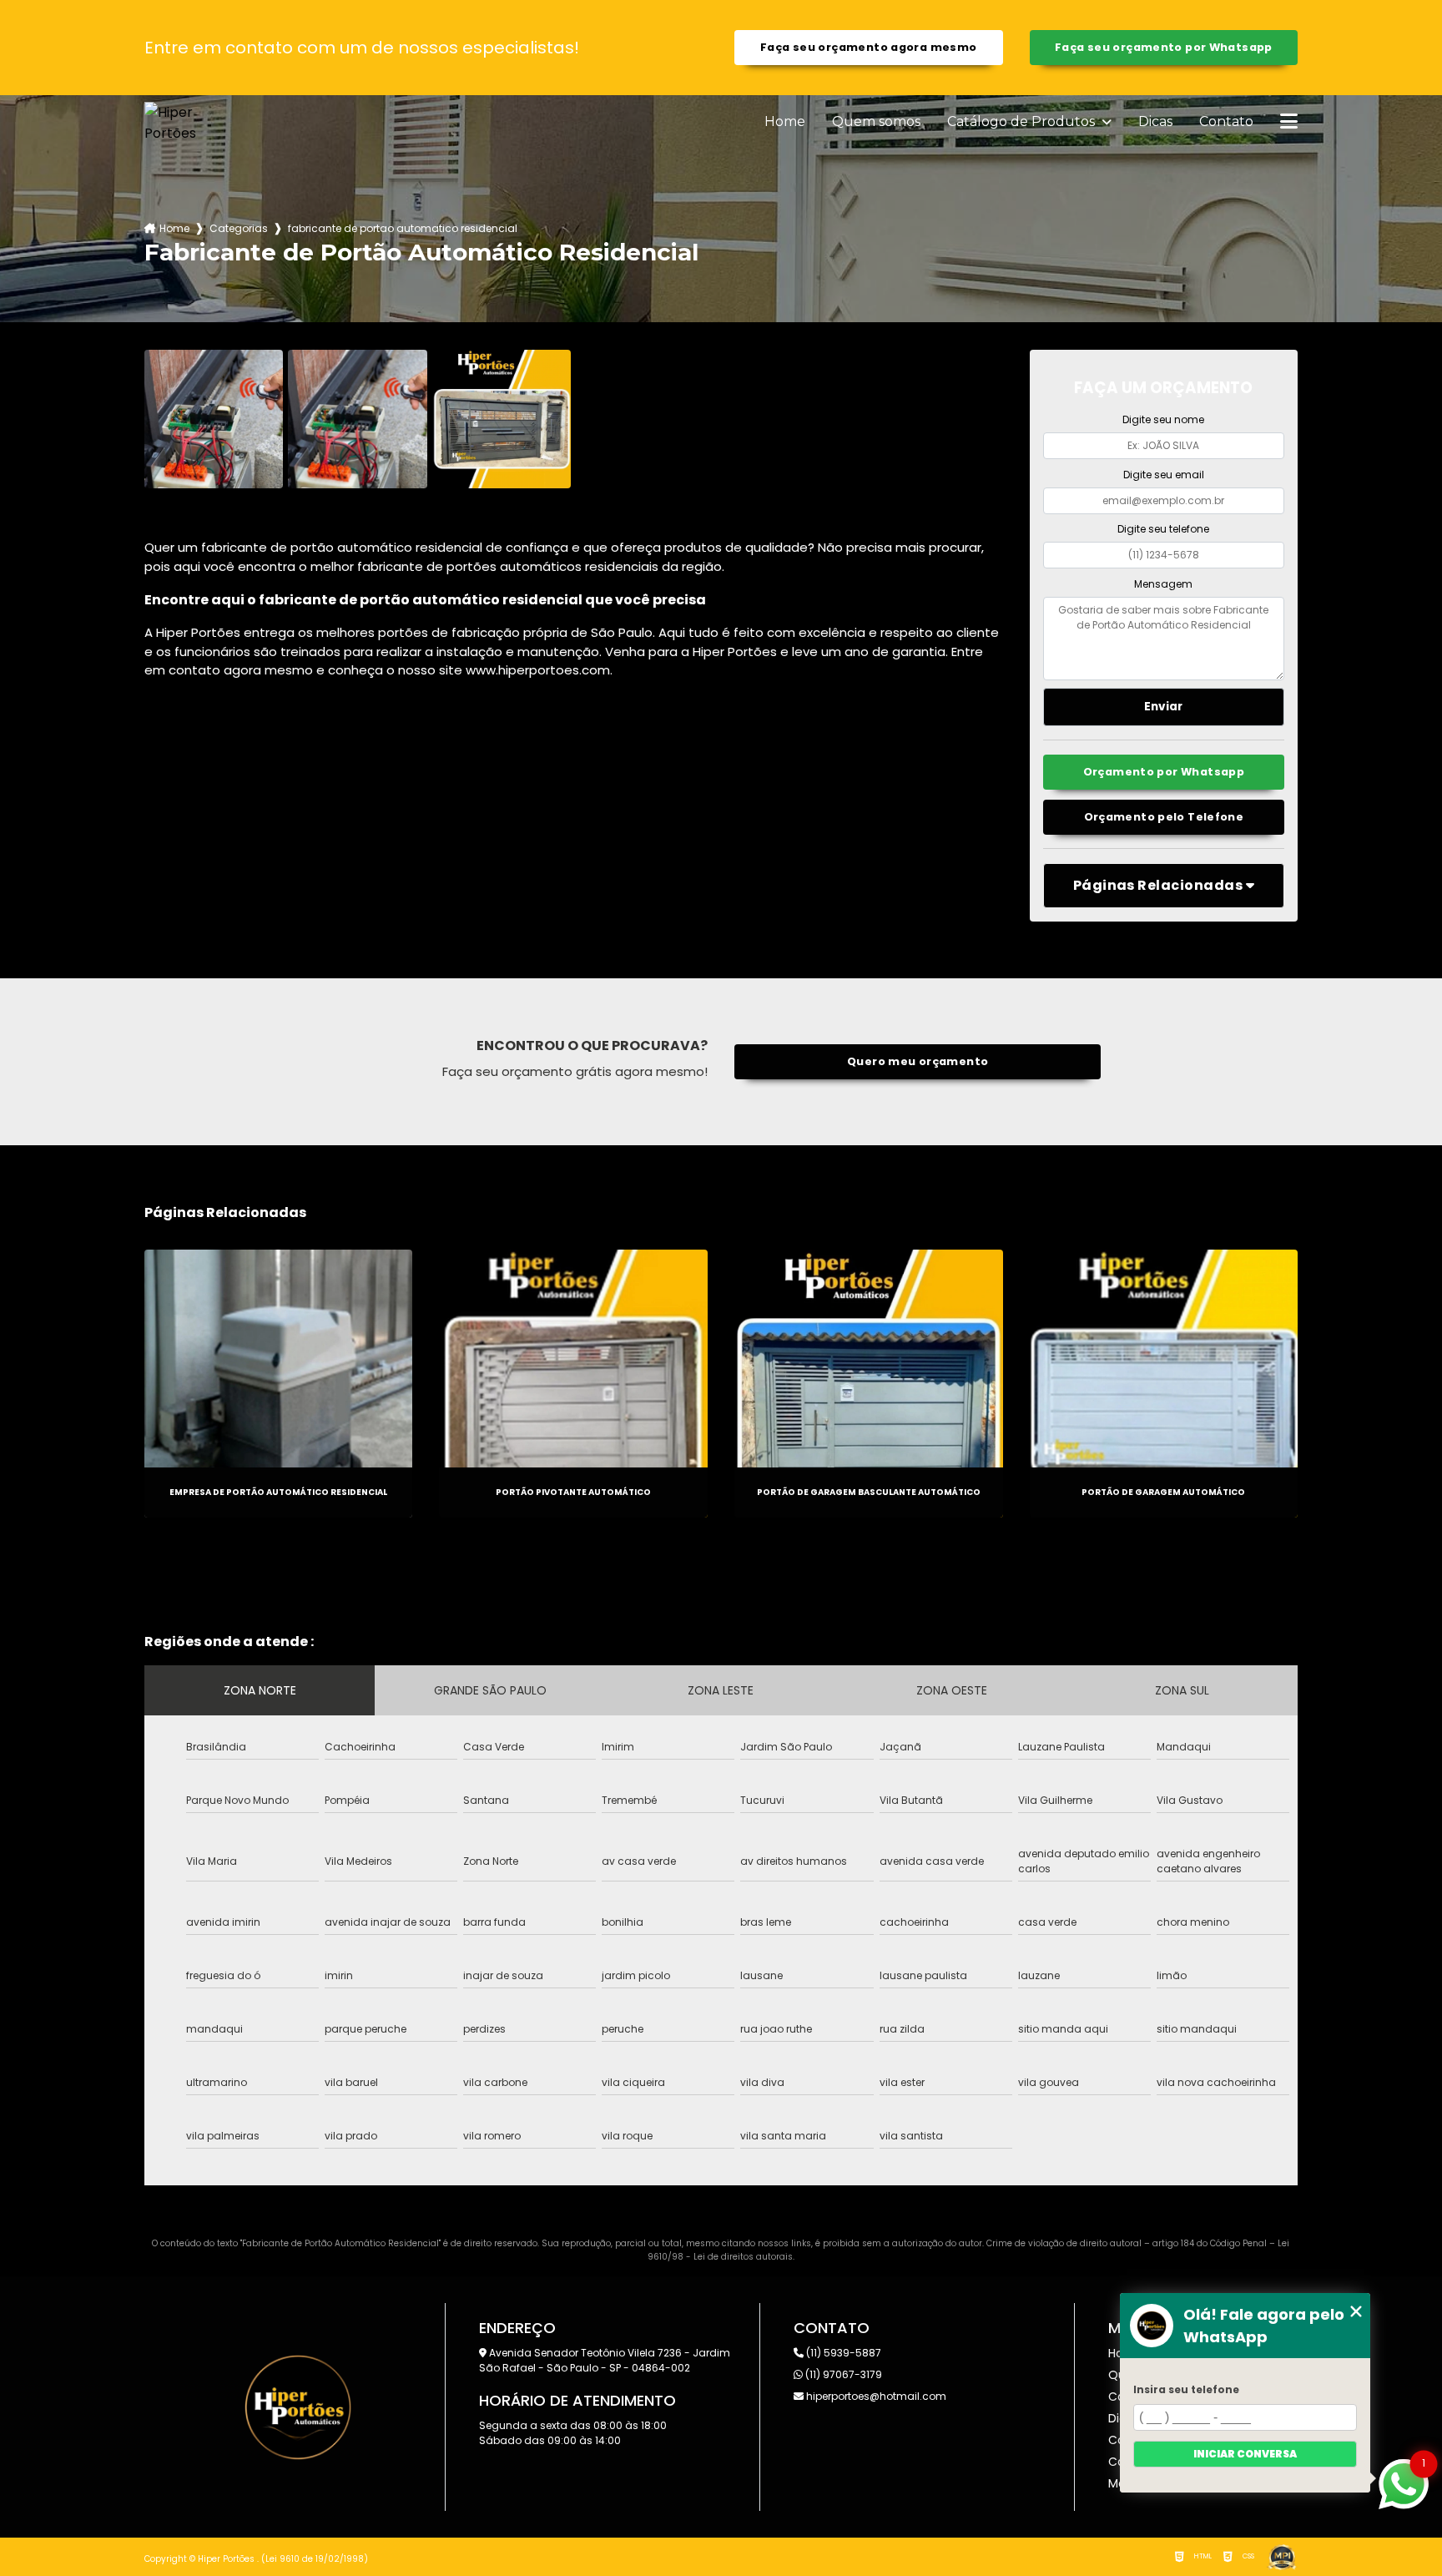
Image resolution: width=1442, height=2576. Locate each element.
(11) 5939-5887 (842, 2353)
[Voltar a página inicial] (184, 123)
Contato (1226, 122)
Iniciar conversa (1245, 2454)
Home (785, 122)
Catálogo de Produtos (1023, 122)
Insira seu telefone (1186, 2389)
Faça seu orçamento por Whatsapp (1164, 47)
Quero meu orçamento (918, 1061)
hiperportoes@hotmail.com (875, 2396)
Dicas (1155, 122)
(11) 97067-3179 (842, 2374)
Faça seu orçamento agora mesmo (868, 47)
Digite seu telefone (1163, 529)
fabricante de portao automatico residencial (403, 228)
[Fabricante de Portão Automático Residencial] (214, 419)
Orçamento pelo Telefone (1164, 817)
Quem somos (876, 122)
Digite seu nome (1163, 419)
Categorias (239, 228)
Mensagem (1163, 584)
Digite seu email (1164, 475)
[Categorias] (1289, 123)
